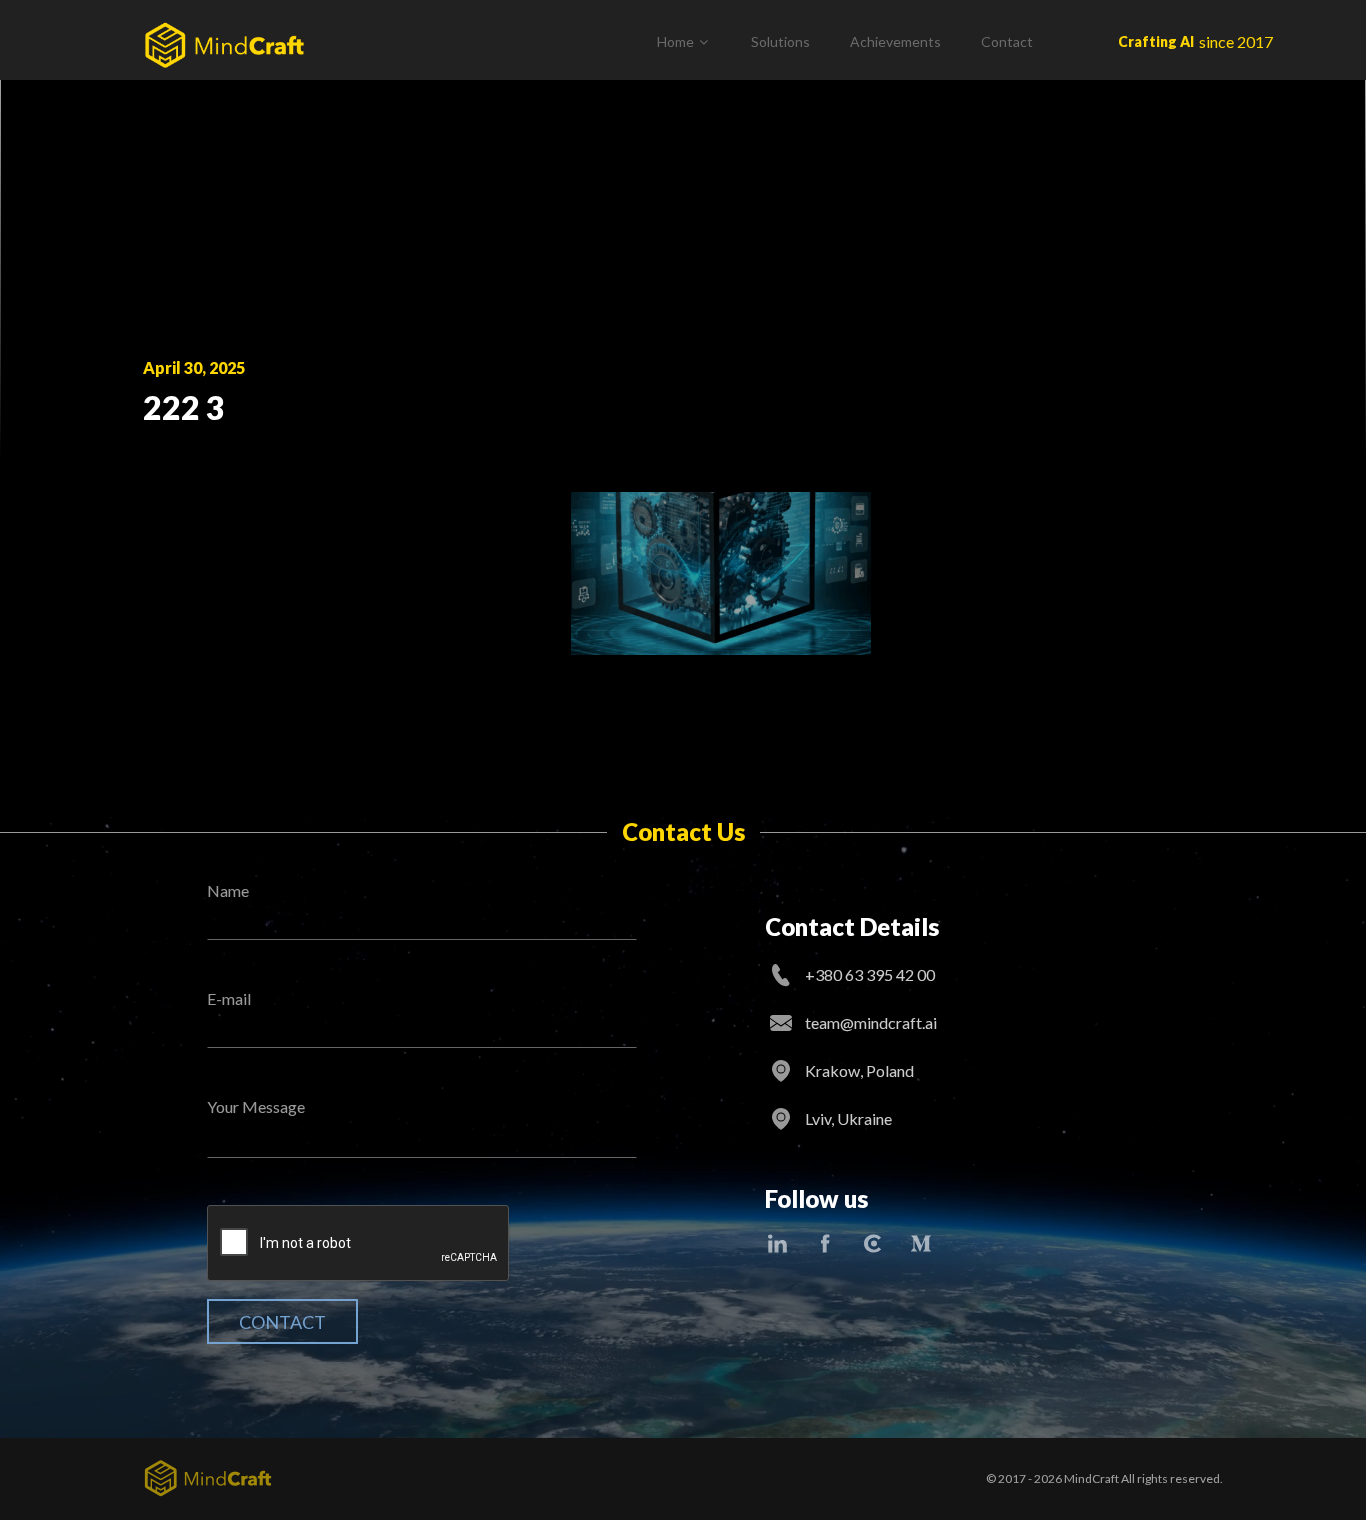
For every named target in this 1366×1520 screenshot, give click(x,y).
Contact (1007, 41)
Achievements (895, 41)
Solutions (780, 41)
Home (675, 41)
